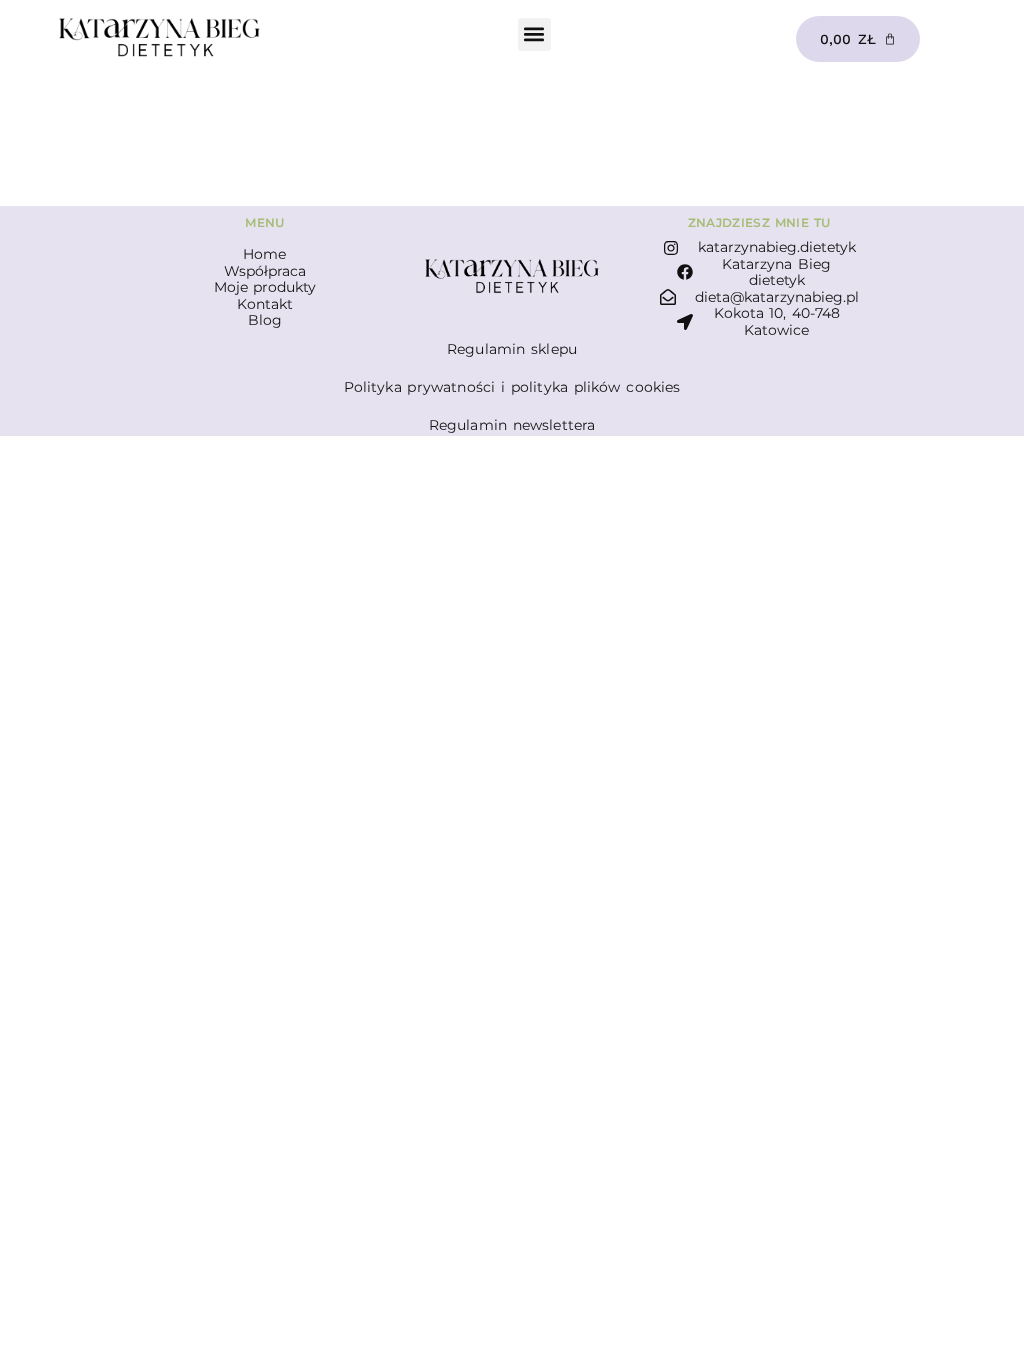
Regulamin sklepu (512, 349)
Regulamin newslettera (512, 425)
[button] (534, 34)
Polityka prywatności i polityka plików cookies (512, 387)
